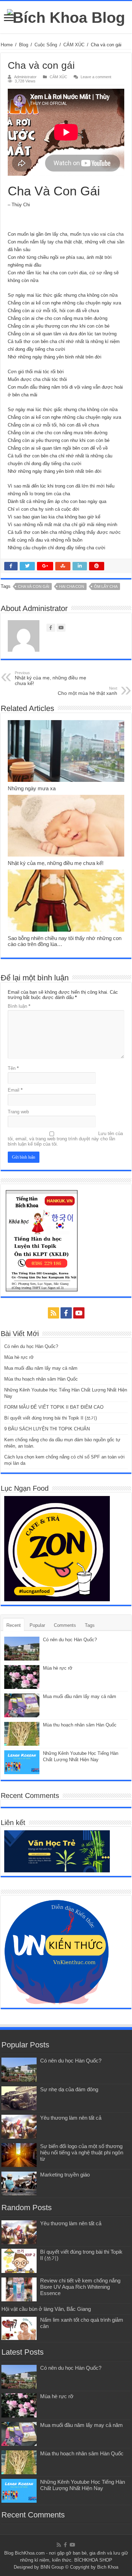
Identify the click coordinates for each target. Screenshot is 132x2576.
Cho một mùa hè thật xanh (87, 691)
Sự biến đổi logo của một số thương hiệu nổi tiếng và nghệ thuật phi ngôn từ (82, 2152)
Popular (37, 1625)
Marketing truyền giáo (65, 2175)
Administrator (25, 77)
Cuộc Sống (46, 45)
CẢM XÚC (74, 45)
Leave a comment (96, 77)
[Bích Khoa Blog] (66, 16)
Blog (24, 45)
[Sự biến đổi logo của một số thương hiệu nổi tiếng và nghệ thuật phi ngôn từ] (19, 2155)
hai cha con (72, 586)
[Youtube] (79, 1313)
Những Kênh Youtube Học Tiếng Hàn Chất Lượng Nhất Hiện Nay (83, 2485)
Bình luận (19, 1006)
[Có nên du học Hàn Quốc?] (19, 2069)
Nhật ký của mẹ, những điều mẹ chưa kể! (51, 678)
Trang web (18, 1112)
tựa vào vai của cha (103, 234)
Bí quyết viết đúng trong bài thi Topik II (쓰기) (51, 1418)
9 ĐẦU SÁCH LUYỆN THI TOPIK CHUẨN (47, 1429)
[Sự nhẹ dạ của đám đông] (19, 2098)
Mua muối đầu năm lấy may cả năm (41, 1368)
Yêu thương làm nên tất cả (71, 2118)
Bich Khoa (108, 2567)
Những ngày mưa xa (32, 788)
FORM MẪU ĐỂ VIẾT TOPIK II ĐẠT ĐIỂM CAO (54, 1407)
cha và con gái (34, 586)
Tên (13, 1068)
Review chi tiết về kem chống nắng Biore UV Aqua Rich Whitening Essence (80, 2287)
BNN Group (52, 2567)
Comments (65, 1625)
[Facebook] (66, 1313)
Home (7, 45)
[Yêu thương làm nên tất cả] (19, 2127)
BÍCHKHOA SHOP (93, 2560)
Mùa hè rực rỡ (19, 1357)
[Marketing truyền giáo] (19, 2183)
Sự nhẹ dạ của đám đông (69, 2089)
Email (15, 1090)
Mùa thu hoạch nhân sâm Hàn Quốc (41, 1379)
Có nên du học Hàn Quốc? (31, 1346)
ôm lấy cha (106, 586)
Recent (14, 1625)
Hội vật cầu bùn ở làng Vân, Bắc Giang (46, 2309)
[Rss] (54, 1313)
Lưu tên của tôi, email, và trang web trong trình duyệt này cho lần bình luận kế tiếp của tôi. (65, 1139)
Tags (90, 1625)
